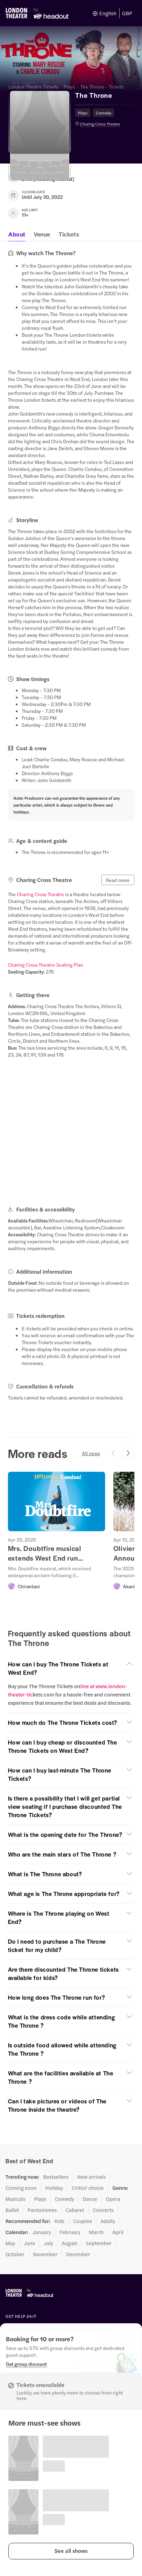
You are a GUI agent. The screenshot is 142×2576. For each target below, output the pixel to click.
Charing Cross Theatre (100, 124)
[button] (71, 2551)
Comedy (104, 113)
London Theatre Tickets (33, 86)
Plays (69, 86)
